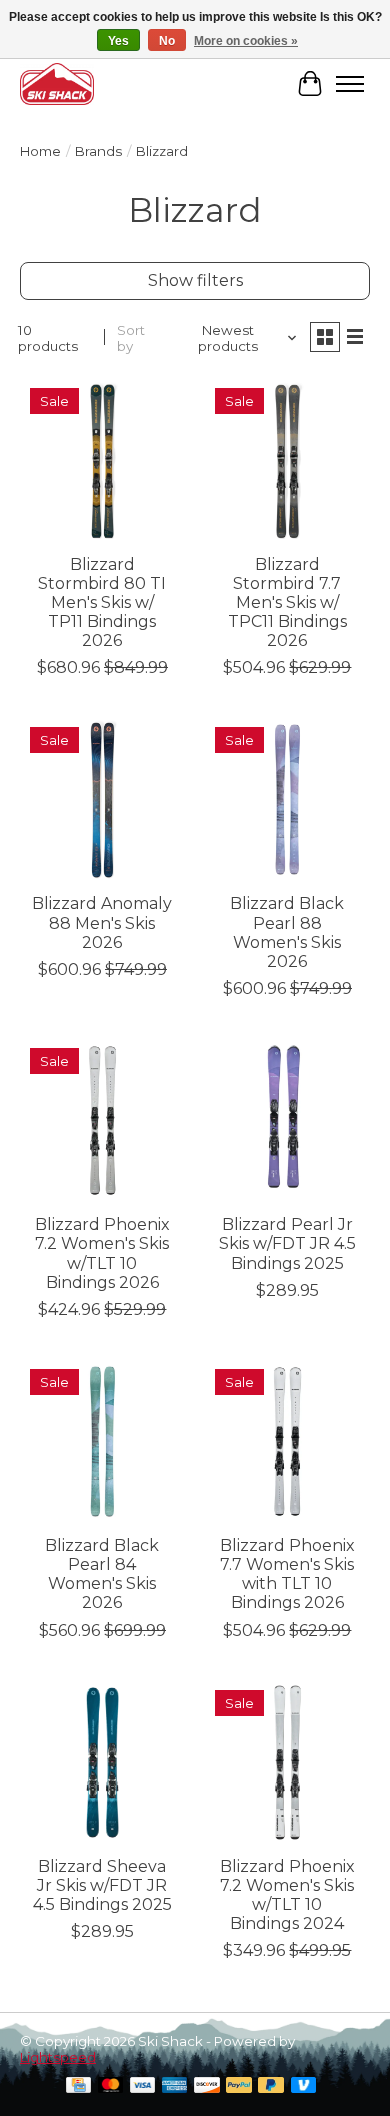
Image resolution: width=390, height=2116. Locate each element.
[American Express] (175, 2086)
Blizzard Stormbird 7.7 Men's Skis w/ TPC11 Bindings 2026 (287, 603)
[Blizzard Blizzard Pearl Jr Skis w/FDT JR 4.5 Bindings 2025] (287, 1120)
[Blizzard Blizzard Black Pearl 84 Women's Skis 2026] (102, 1441)
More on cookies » (246, 41)
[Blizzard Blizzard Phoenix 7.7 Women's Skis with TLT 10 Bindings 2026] (287, 1441)
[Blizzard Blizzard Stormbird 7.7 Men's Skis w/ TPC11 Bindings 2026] (287, 460)
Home (40, 151)
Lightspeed (58, 2057)
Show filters (195, 280)
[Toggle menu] (350, 84)
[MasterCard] (111, 2086)
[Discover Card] (207, 2086)
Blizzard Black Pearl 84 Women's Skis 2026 (102, 1574)
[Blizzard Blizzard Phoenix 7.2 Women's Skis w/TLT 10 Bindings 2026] (102, 1120)
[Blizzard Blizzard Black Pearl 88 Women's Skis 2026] (287, 799)
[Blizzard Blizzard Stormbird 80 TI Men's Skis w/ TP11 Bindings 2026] (102, 460)
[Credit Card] (78, 2086)
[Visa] (143, 2086)
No (167, 41)
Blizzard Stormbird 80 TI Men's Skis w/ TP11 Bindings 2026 (102, 603)
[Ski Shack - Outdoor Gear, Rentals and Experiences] (57, 83)
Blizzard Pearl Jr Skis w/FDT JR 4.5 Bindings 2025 (287, 1243)
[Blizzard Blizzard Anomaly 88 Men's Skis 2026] (102, 799)
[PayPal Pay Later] (271, 2086)
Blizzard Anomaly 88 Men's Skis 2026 (102, 922)
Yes (118, 41)
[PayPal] (239, 2086)
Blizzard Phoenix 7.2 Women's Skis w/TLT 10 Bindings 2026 (102, 1253)
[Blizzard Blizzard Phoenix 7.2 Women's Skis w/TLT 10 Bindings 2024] (287, 1762)
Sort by (131, 338)
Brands (98, 151)
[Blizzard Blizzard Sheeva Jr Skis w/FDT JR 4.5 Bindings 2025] (102, 1762)
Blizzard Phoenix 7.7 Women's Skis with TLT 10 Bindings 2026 (287, 1574)
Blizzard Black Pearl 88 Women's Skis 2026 (287, 932)
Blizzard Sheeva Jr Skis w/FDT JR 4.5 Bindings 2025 (102, 1885)
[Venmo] (304, 2086)
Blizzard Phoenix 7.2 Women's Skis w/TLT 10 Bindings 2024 (287, 1895)
